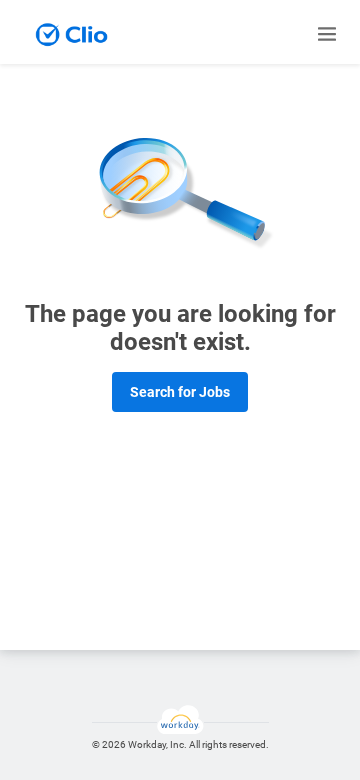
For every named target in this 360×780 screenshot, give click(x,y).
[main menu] (327, 34)
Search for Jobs (180, 392)
